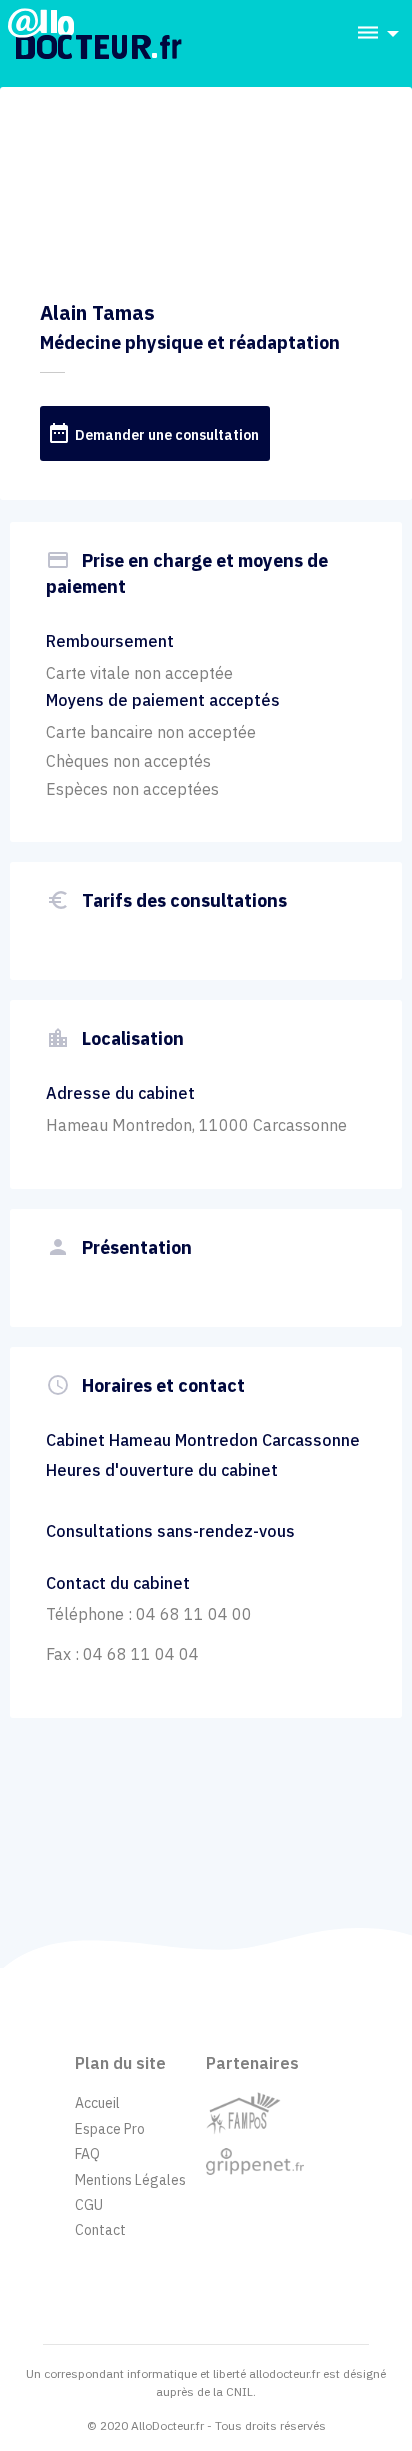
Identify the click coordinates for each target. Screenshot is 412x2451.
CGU (89, 2205)
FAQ (87, 2154)
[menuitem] (372, 33)
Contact (100, 2230)
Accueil (97, 2103)
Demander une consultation (153, 433)
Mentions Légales (130, 2180)
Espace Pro (110, 2129)
